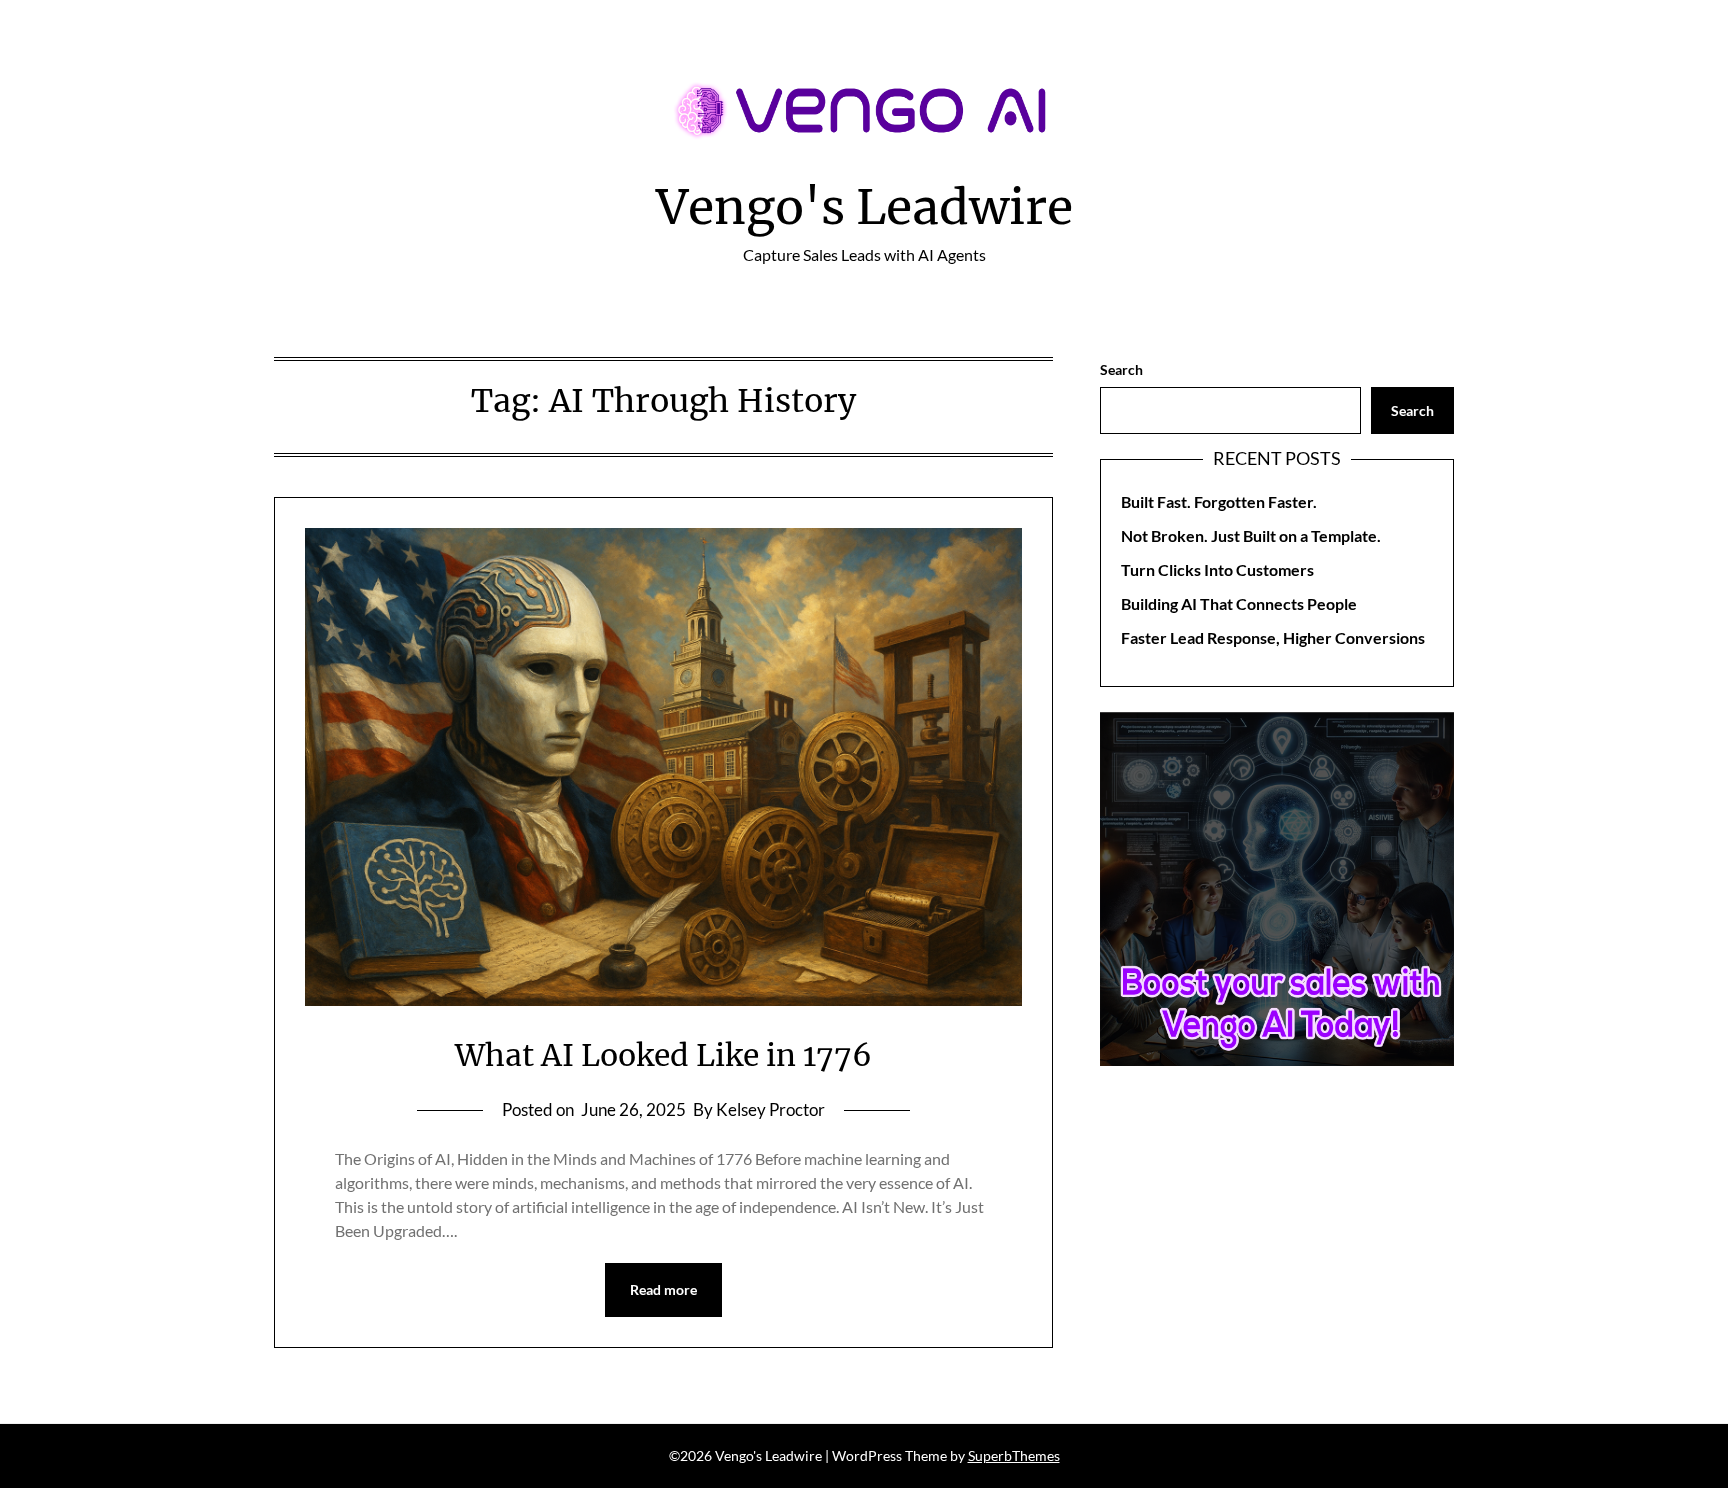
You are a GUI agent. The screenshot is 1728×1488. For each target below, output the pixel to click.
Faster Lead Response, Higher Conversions (1273, 637)
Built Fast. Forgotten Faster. (1219, 501)
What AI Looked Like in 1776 (663, 1055)
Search (1121, 369)
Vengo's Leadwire (864, 207)
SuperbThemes (1014, 1455)
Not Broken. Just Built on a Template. (1251, 535)
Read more (663, 1289)
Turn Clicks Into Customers (1217, 569)
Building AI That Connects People (1239, 603)
